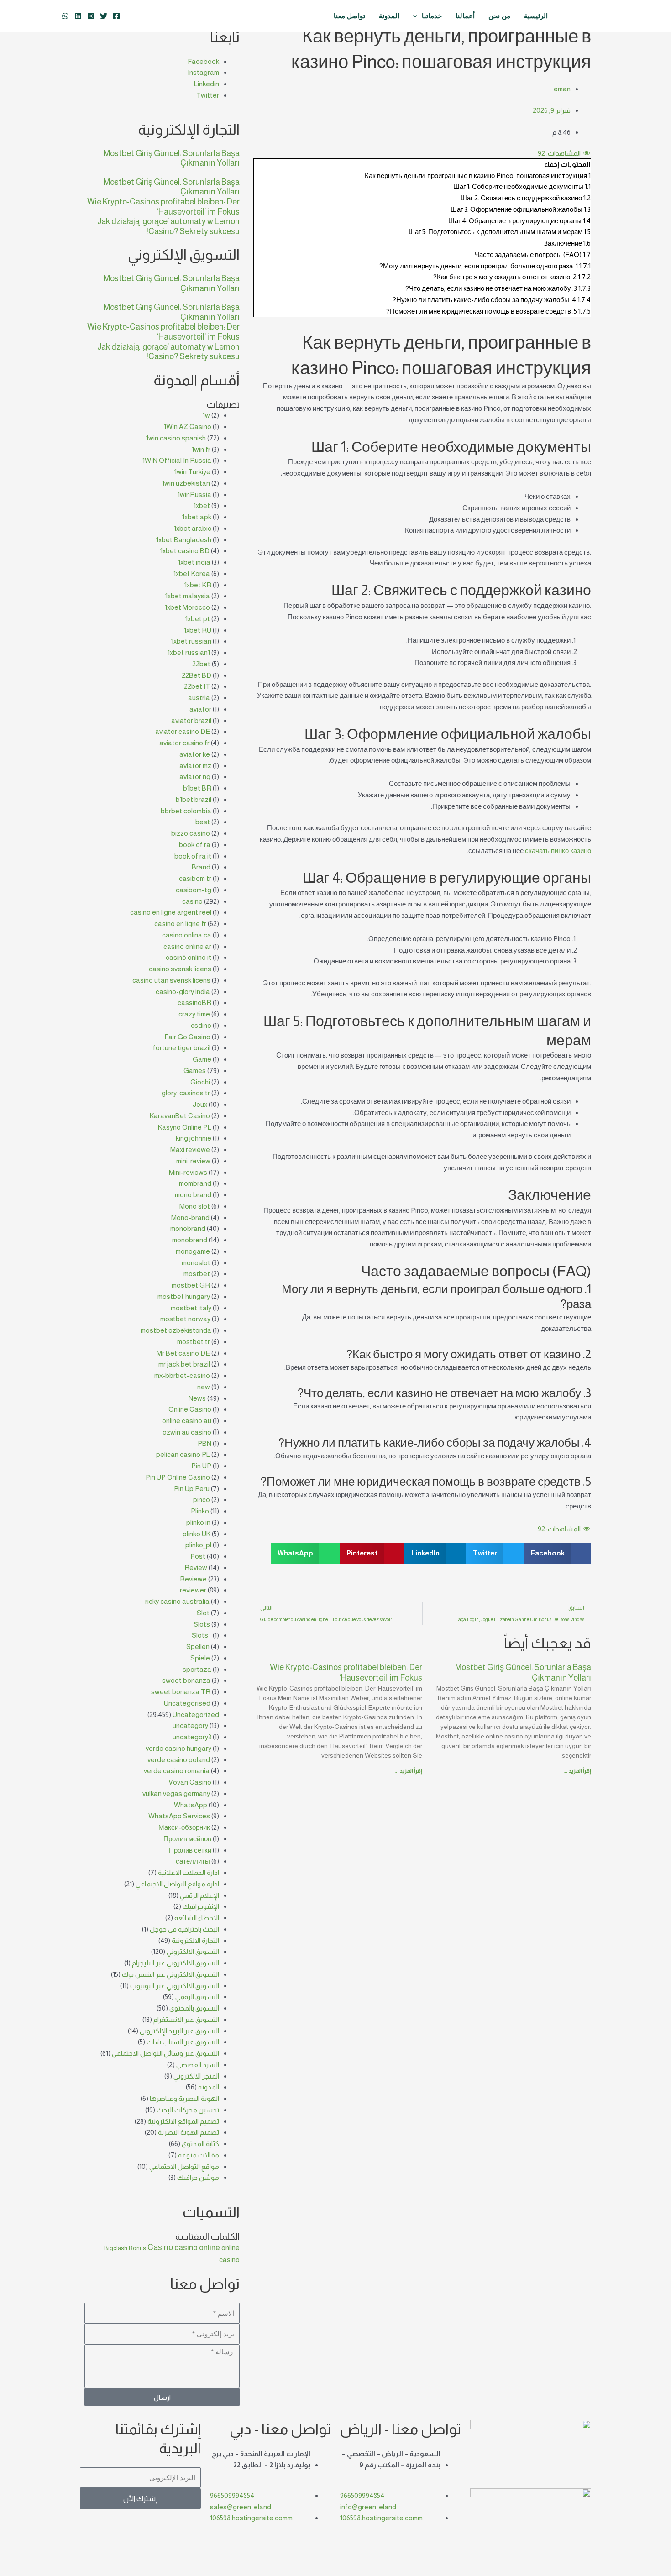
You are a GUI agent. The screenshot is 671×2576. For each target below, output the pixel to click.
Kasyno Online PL (185, 1127)
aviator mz (195, 766)
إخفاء (552, 164)
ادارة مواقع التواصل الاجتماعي (177, 1884)
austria (199, 698)
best (203, 822)
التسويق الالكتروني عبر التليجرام (176, 1963)
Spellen (198, 1647)
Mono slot (195, 1206)
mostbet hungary (184, 1296)
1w (206, 415)
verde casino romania (177, 1771)
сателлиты (193, 1861)
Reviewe (193, 1579)
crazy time (194, 1014)
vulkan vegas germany (176, 1793)
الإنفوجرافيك (201, 1906)
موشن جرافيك (198, 2177)
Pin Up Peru (192, 1489)
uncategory (190, 1725)
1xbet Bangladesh (184, 540)
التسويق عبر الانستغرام (186, 2019)
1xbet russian (191, 641)
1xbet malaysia (188, 596)
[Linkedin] (78, 16)
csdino (201, 1025)
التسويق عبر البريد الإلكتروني (179, 2031)
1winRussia (194, 495)
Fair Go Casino (187, 1037)
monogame (193, 1251)
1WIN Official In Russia (177, 460)
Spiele (200, 1658)
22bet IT (197, 686)
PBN (204, 1443)
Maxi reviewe (190, 1149)
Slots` (202, 1635)
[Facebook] (116, 16)
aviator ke (195, 754)
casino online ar (187, 946)
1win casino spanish (176, 438)
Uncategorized (196, 1715)
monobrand (188, 1228)
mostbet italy (191, 1308)
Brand (201, 867)
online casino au (187, 1421)
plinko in (198, 1522)
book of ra (195, 845)
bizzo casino (191, 833)
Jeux (200, 1104)
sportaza (197, 1669)
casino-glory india (183, 992)
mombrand (195, 1183)
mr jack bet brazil (184, 1364)
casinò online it (189, 957)
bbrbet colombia (186, 811)
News (197, 1398)
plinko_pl (198, 1545)
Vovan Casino (190, 1782)
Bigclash (116, 2248)
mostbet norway (185, 1319)
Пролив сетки (190, 1850)
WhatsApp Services (179, 1816)
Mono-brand (190, 1217)
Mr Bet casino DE (183, 1353)
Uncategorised (187, 1703)
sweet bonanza (186, 1680)
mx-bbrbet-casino (182, 1375)
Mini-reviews (188, 1172)
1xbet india (194, 562)
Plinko (200, 1511)
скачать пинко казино (558, 851)
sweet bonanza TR (181, 1692)
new (204, 1387)
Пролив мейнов (187, 1839)
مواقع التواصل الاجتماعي (184, 2166)
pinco (202, 1500)
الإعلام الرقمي (199, 1895)
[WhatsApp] (65, 16)
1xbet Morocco (187, 607)
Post (198, 1556)
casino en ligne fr (180, 924)
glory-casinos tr (186, 1093)
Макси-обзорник (184, 1827)
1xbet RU (198, 630)
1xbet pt (198, 619)
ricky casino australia (177, 1601)
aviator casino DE (183, 731)
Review (196, 1568)
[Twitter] (104, 16)
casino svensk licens (180, 969)
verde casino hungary (178, 1748)
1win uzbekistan (186, 483)
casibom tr (195, 878)
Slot (203, 1613)
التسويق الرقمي (197, 1997)
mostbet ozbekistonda (176, 1330)
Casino (160, 2247)
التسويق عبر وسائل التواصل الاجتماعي (165, 2053)
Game (202, 1059)
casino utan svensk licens (171, 980)
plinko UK (197, 1534)
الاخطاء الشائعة (197, 1918)
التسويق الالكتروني (193, 1951)
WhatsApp (191, 1805)
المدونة (209, 2087)
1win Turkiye (192, 472)
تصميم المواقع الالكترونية (183, 2121)
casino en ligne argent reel (171, 912)
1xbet (202, 505)
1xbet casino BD (185, 551)
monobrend (190, 1240)
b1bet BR (197, 788)
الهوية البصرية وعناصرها (184, 2098)
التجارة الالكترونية (195, 1940)
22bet (201, 664)
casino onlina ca (187, 935)
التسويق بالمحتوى (194, 2008)
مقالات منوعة (199, 2155)
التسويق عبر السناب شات (183, 2042)
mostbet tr (194, 1342)
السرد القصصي (198, 2065)
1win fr (201, 449)
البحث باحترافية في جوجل (184, 1929)
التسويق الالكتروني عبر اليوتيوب (175, 1986)
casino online (197, 2247)
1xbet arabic (193, 528)
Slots (202, 1624)
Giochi (200, 1082)
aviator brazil (191, 720)
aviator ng (195, 777)
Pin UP (201, 1466)
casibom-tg (194, 890)
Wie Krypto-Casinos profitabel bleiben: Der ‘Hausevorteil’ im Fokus (163, 207)
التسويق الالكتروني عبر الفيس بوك (170, 1974)
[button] (558, 1553)
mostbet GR (191, 1285)
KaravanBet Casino (180, 1116)
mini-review (193, 1161)
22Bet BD (197, 675)
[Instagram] (91, 16)
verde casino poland (179, 1760)
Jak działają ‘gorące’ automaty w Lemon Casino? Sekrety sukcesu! (168, 226)
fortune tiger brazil (182, 1048)
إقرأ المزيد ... (577, 1771)
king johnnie (194, 1138)
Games (195, 1071)
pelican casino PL (183, 1454)
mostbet (197, 1274)
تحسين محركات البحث (188, 2110)
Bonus (137, 2248)
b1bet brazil (194, 799)
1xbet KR (198, 585)
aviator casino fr (184, 743)
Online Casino (190, 1409)
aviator (200, 709)
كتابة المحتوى (200, 2144)
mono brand (193, 1195)
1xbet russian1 (189, 652)
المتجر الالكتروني (196, 2076)
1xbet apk (197, 517)
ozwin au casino (187, 1432)
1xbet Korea (192, 573)
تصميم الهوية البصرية (189, 2132)
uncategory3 (192, 1737)
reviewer (193, 1590)
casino (192, 901)
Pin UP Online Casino (178, 1477)
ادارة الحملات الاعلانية (189, 1872)
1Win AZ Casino (188, 427)
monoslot (196, 1263)
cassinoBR (194, 1003)
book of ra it (193, 856)
